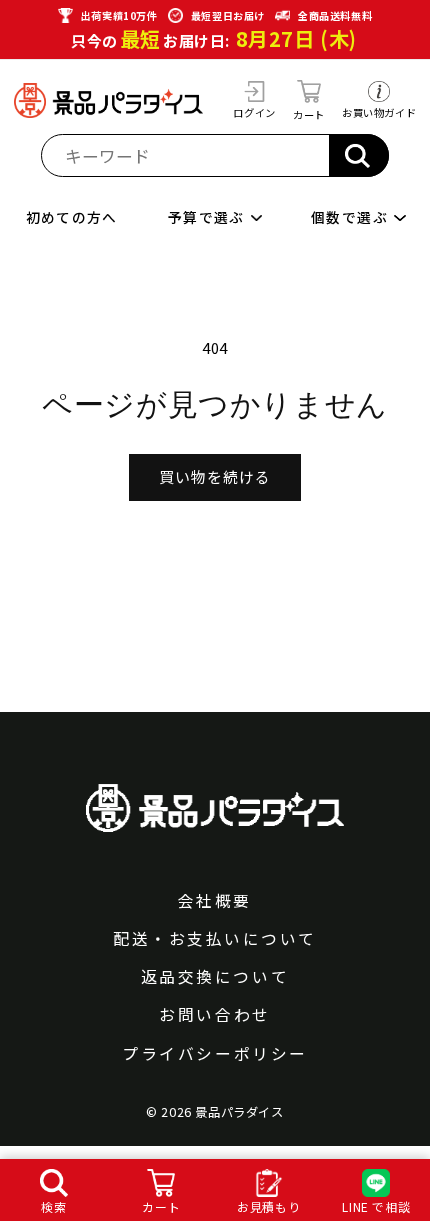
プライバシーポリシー (214, 1054)
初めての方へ (72, 218)
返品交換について (215, 977)
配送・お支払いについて (215, 939)
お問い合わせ (214, 1015)
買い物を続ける (215, 476)
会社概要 (215, 901)
